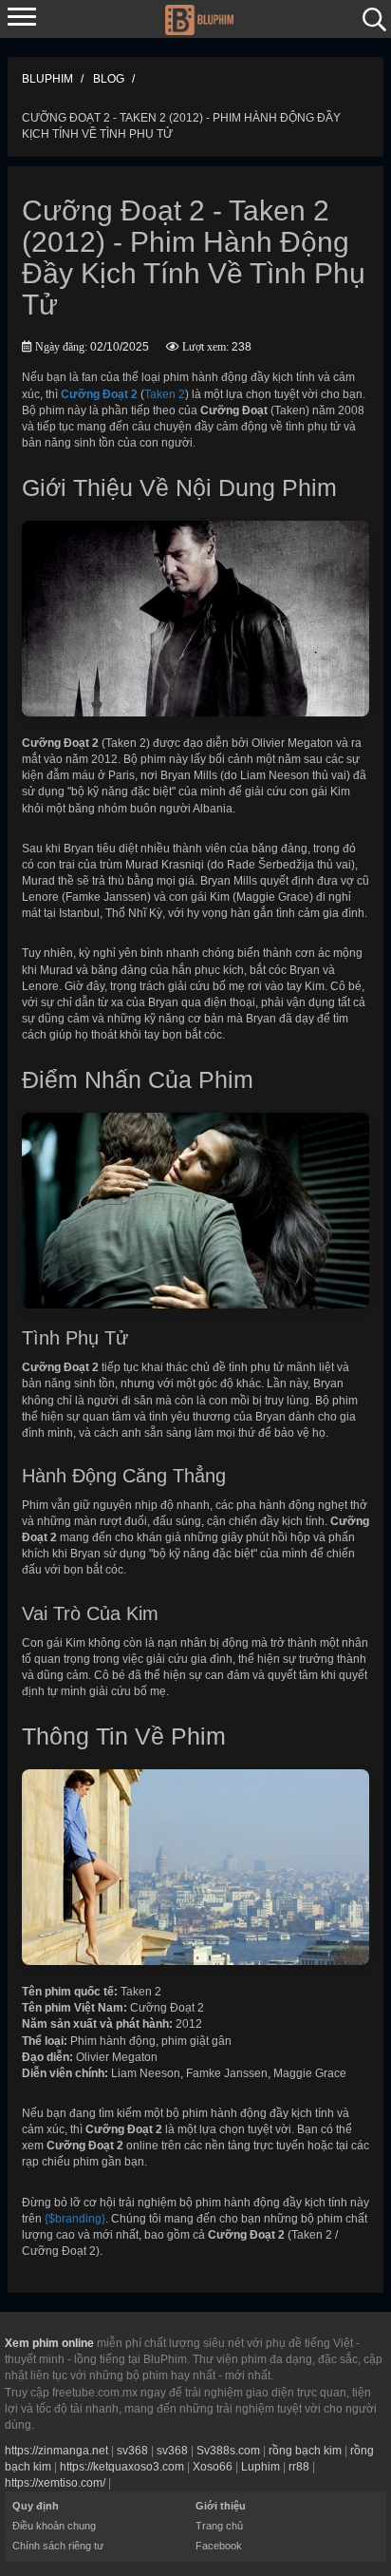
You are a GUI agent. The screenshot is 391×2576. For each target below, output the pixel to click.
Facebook (219, 2546)
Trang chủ (219, 2526)
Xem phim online (49, 2343)
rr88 (299, 2467)
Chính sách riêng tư (58, 2546)
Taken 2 (165, 394)
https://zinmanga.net (56, 2451)
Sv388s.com (228, 2451)
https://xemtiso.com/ (55, 2483)
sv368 (132, 2451)
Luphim (261, 2467)
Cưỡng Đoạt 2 (99, 394)
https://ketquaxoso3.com (122, 2467)
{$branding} (75, 2219)
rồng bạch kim (305, 2451)
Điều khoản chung (54, 2526)
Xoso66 (213, 2467)
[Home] (199, 18)
